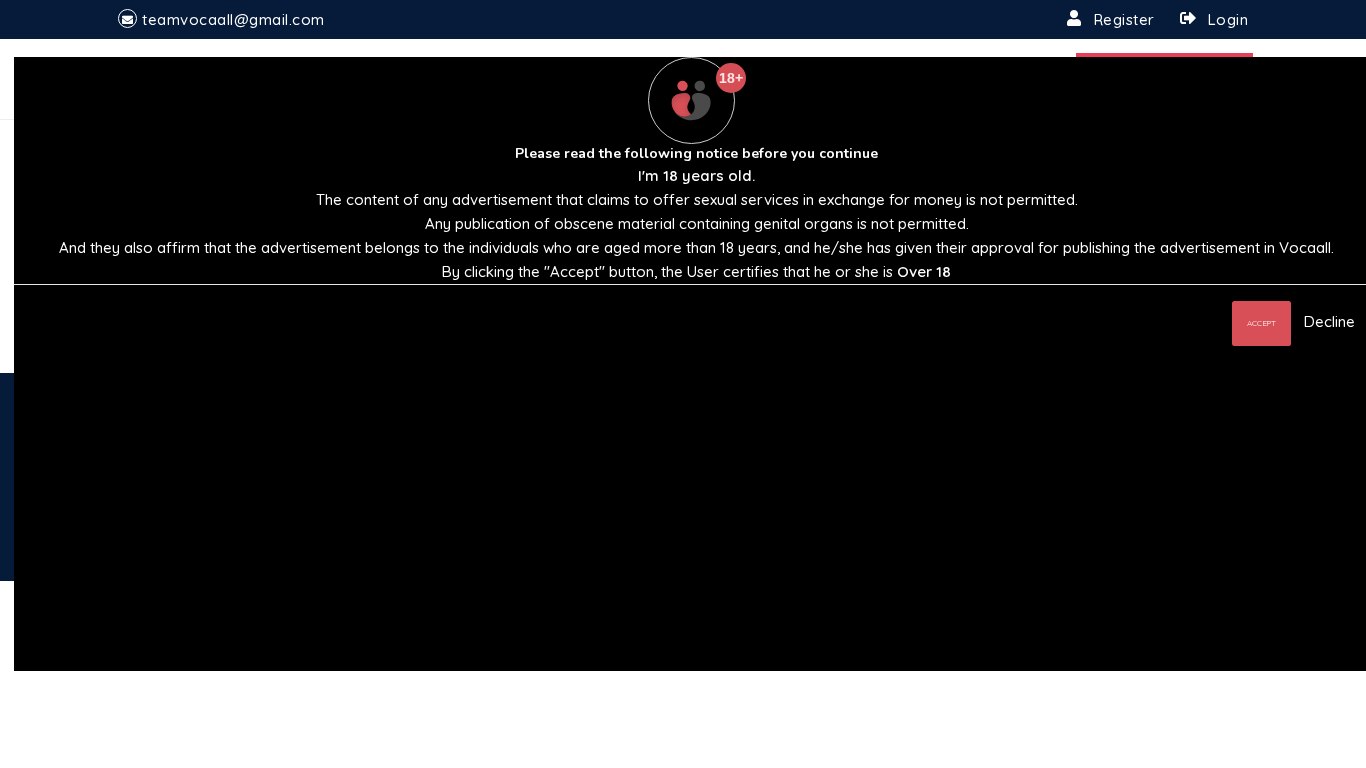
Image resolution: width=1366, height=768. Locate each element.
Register (1124, 19)
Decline (1329, 321)
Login (1228, 19)
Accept (1261, 323)
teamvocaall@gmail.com (233, 19)
